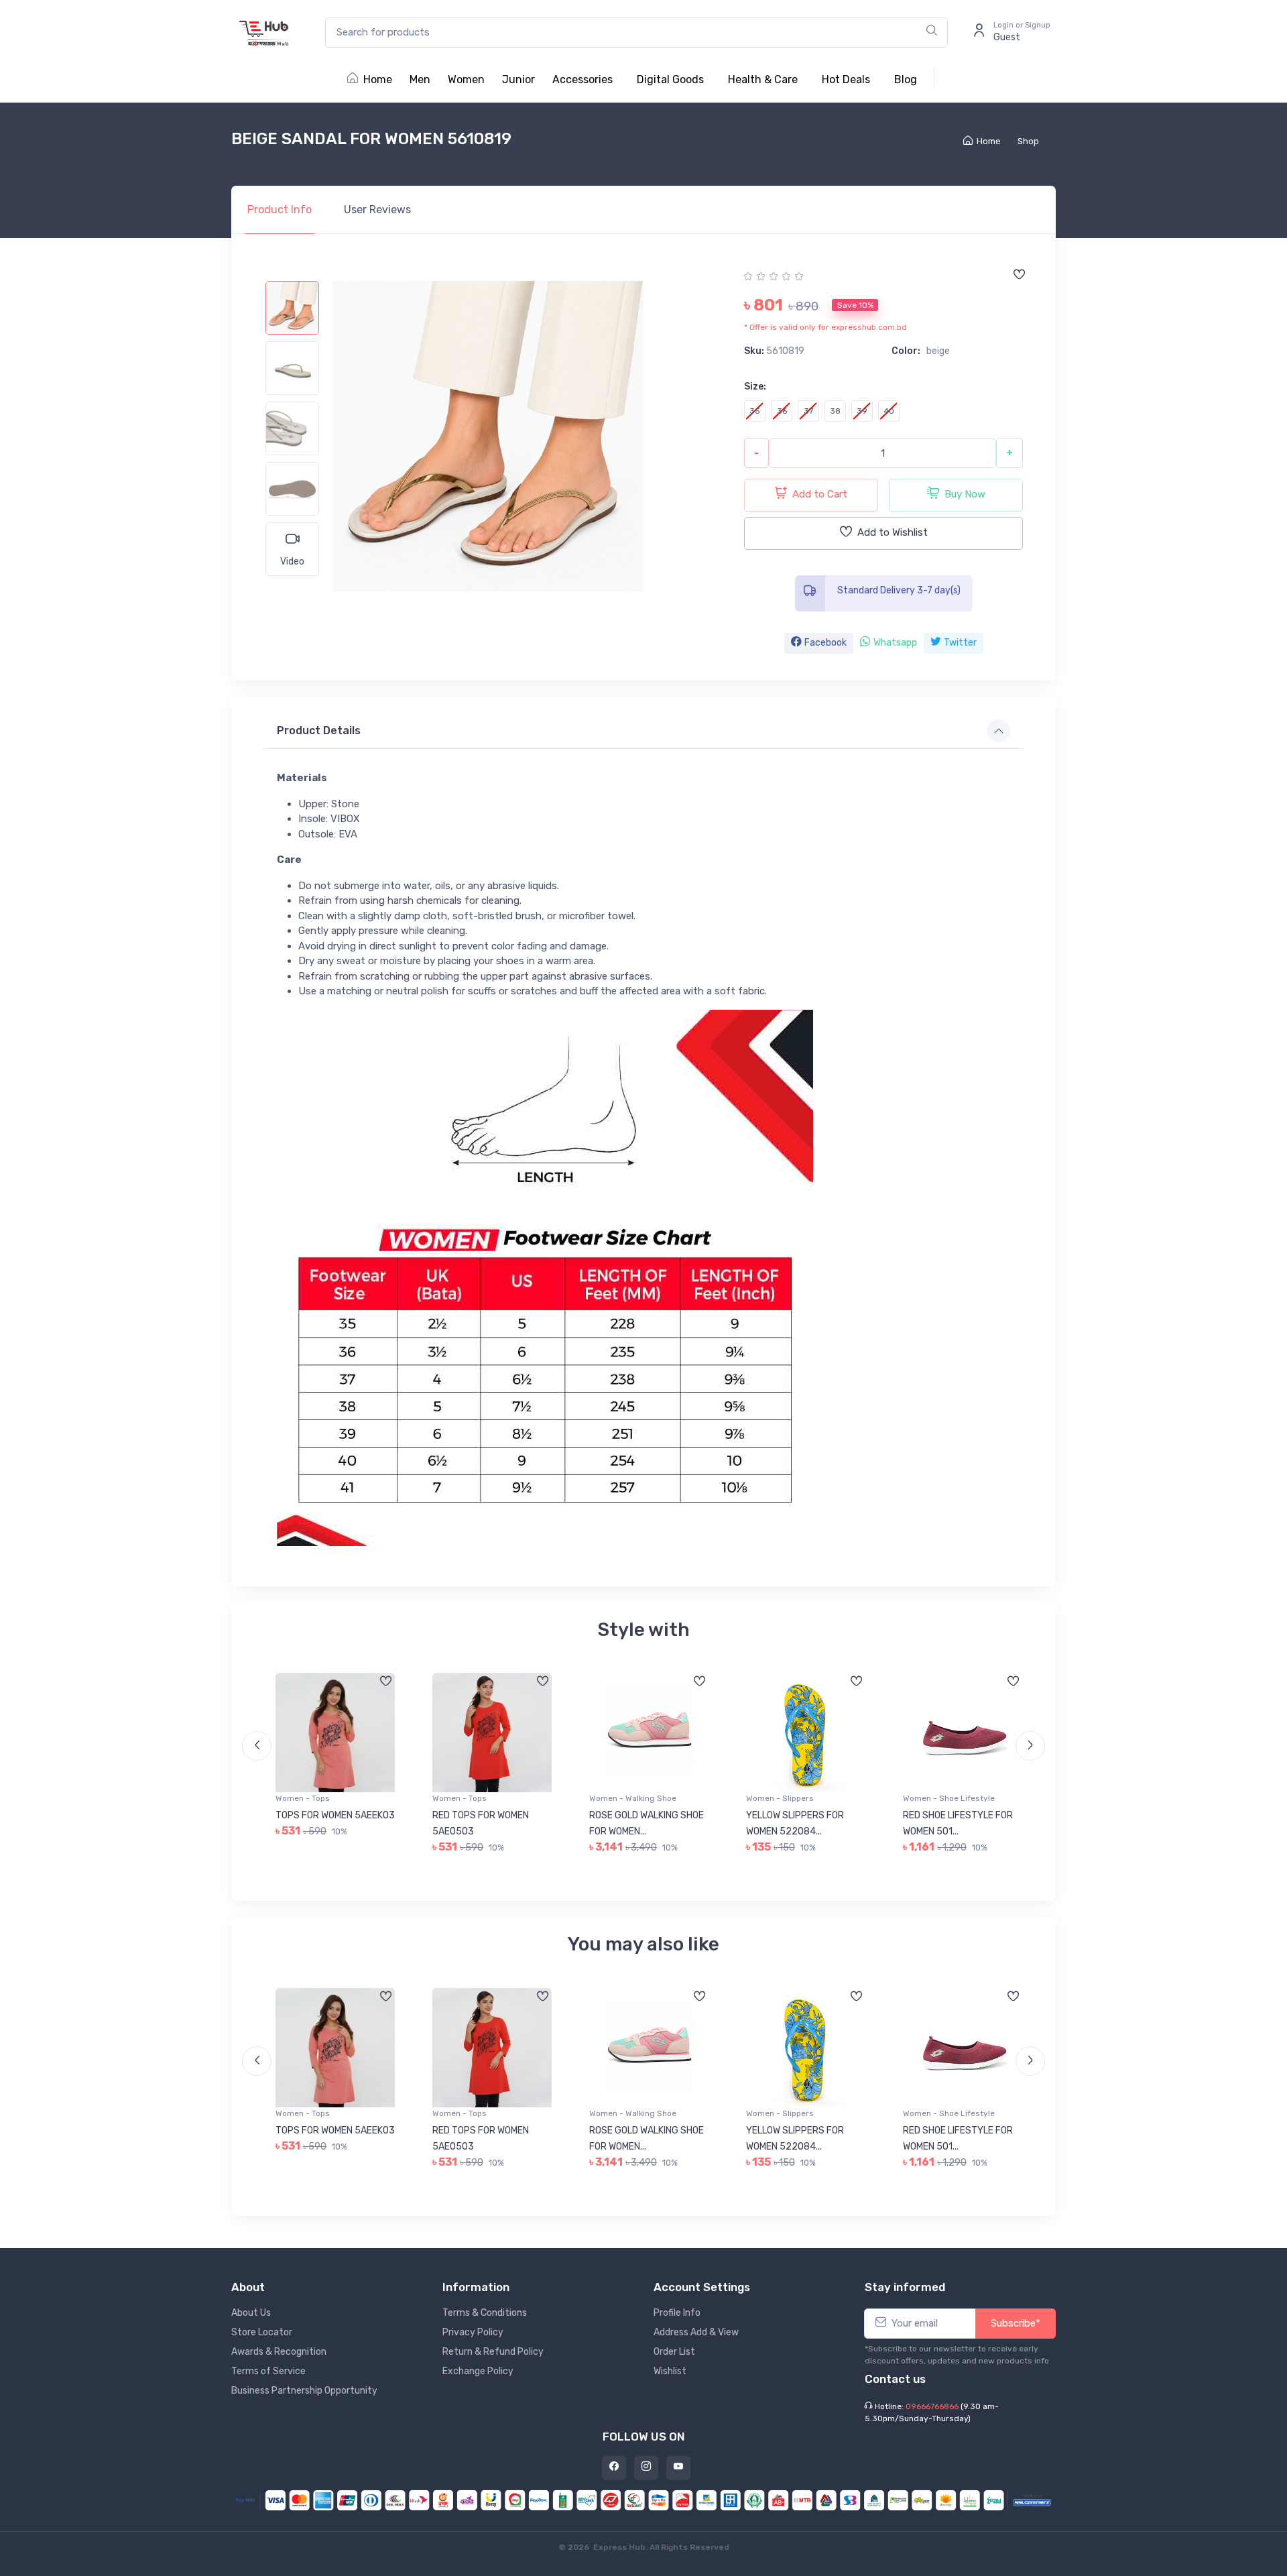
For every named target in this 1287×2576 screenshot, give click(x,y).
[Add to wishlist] (1019, 276)
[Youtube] (678, 2468)
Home (378, 79)
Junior (518, 79)
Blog (906, 79)
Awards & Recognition (279, 2352)
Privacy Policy (473, 2332)
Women (466, 79)
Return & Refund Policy (493, 2352)
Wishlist (670, 2371)
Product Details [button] (319, 730)
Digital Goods (670, 79)
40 (889, 411)
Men (420, 79)
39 (862, 411)
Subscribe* (1016, 2323)
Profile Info (677, 2313)
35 (755, 411)
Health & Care (763, 79)
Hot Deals (846, 79)
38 (835, 411)
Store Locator (262, 2332)
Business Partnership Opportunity (304, 2391)
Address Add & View (696, 2332)
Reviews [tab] (377, 210)
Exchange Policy (478, 2371)
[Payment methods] (643, 2499)
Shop (1028, 141)
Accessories (583, 79)
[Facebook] (614, 2468)
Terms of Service (268, 2371)
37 (808, 411)
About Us (251, 2313)
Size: (755, 387)
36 (782, 411)
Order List (674, 2352)
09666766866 (932, 2406)
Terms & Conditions (485, 2313)
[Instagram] (646, 2468)
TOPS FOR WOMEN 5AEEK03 (335, 1815)
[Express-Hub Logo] (265, 33)
